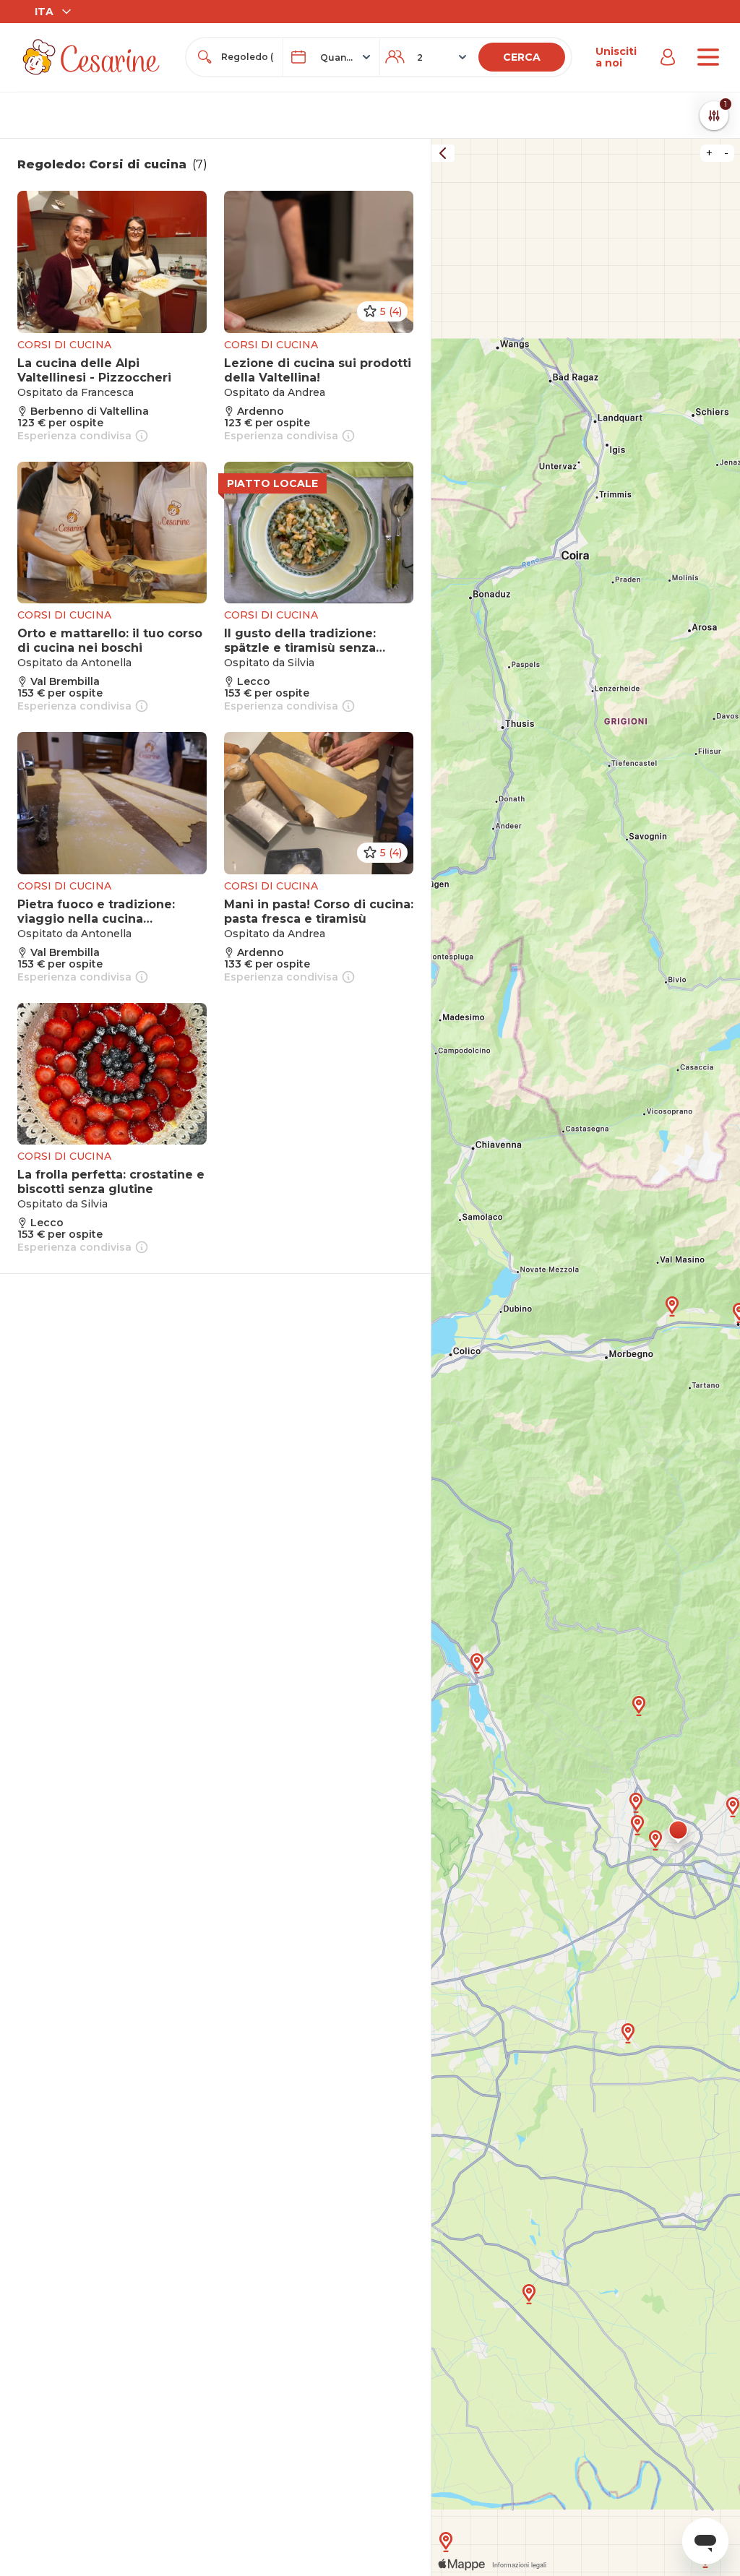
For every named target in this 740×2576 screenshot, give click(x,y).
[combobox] (248, 57)
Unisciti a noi (616, 57)
